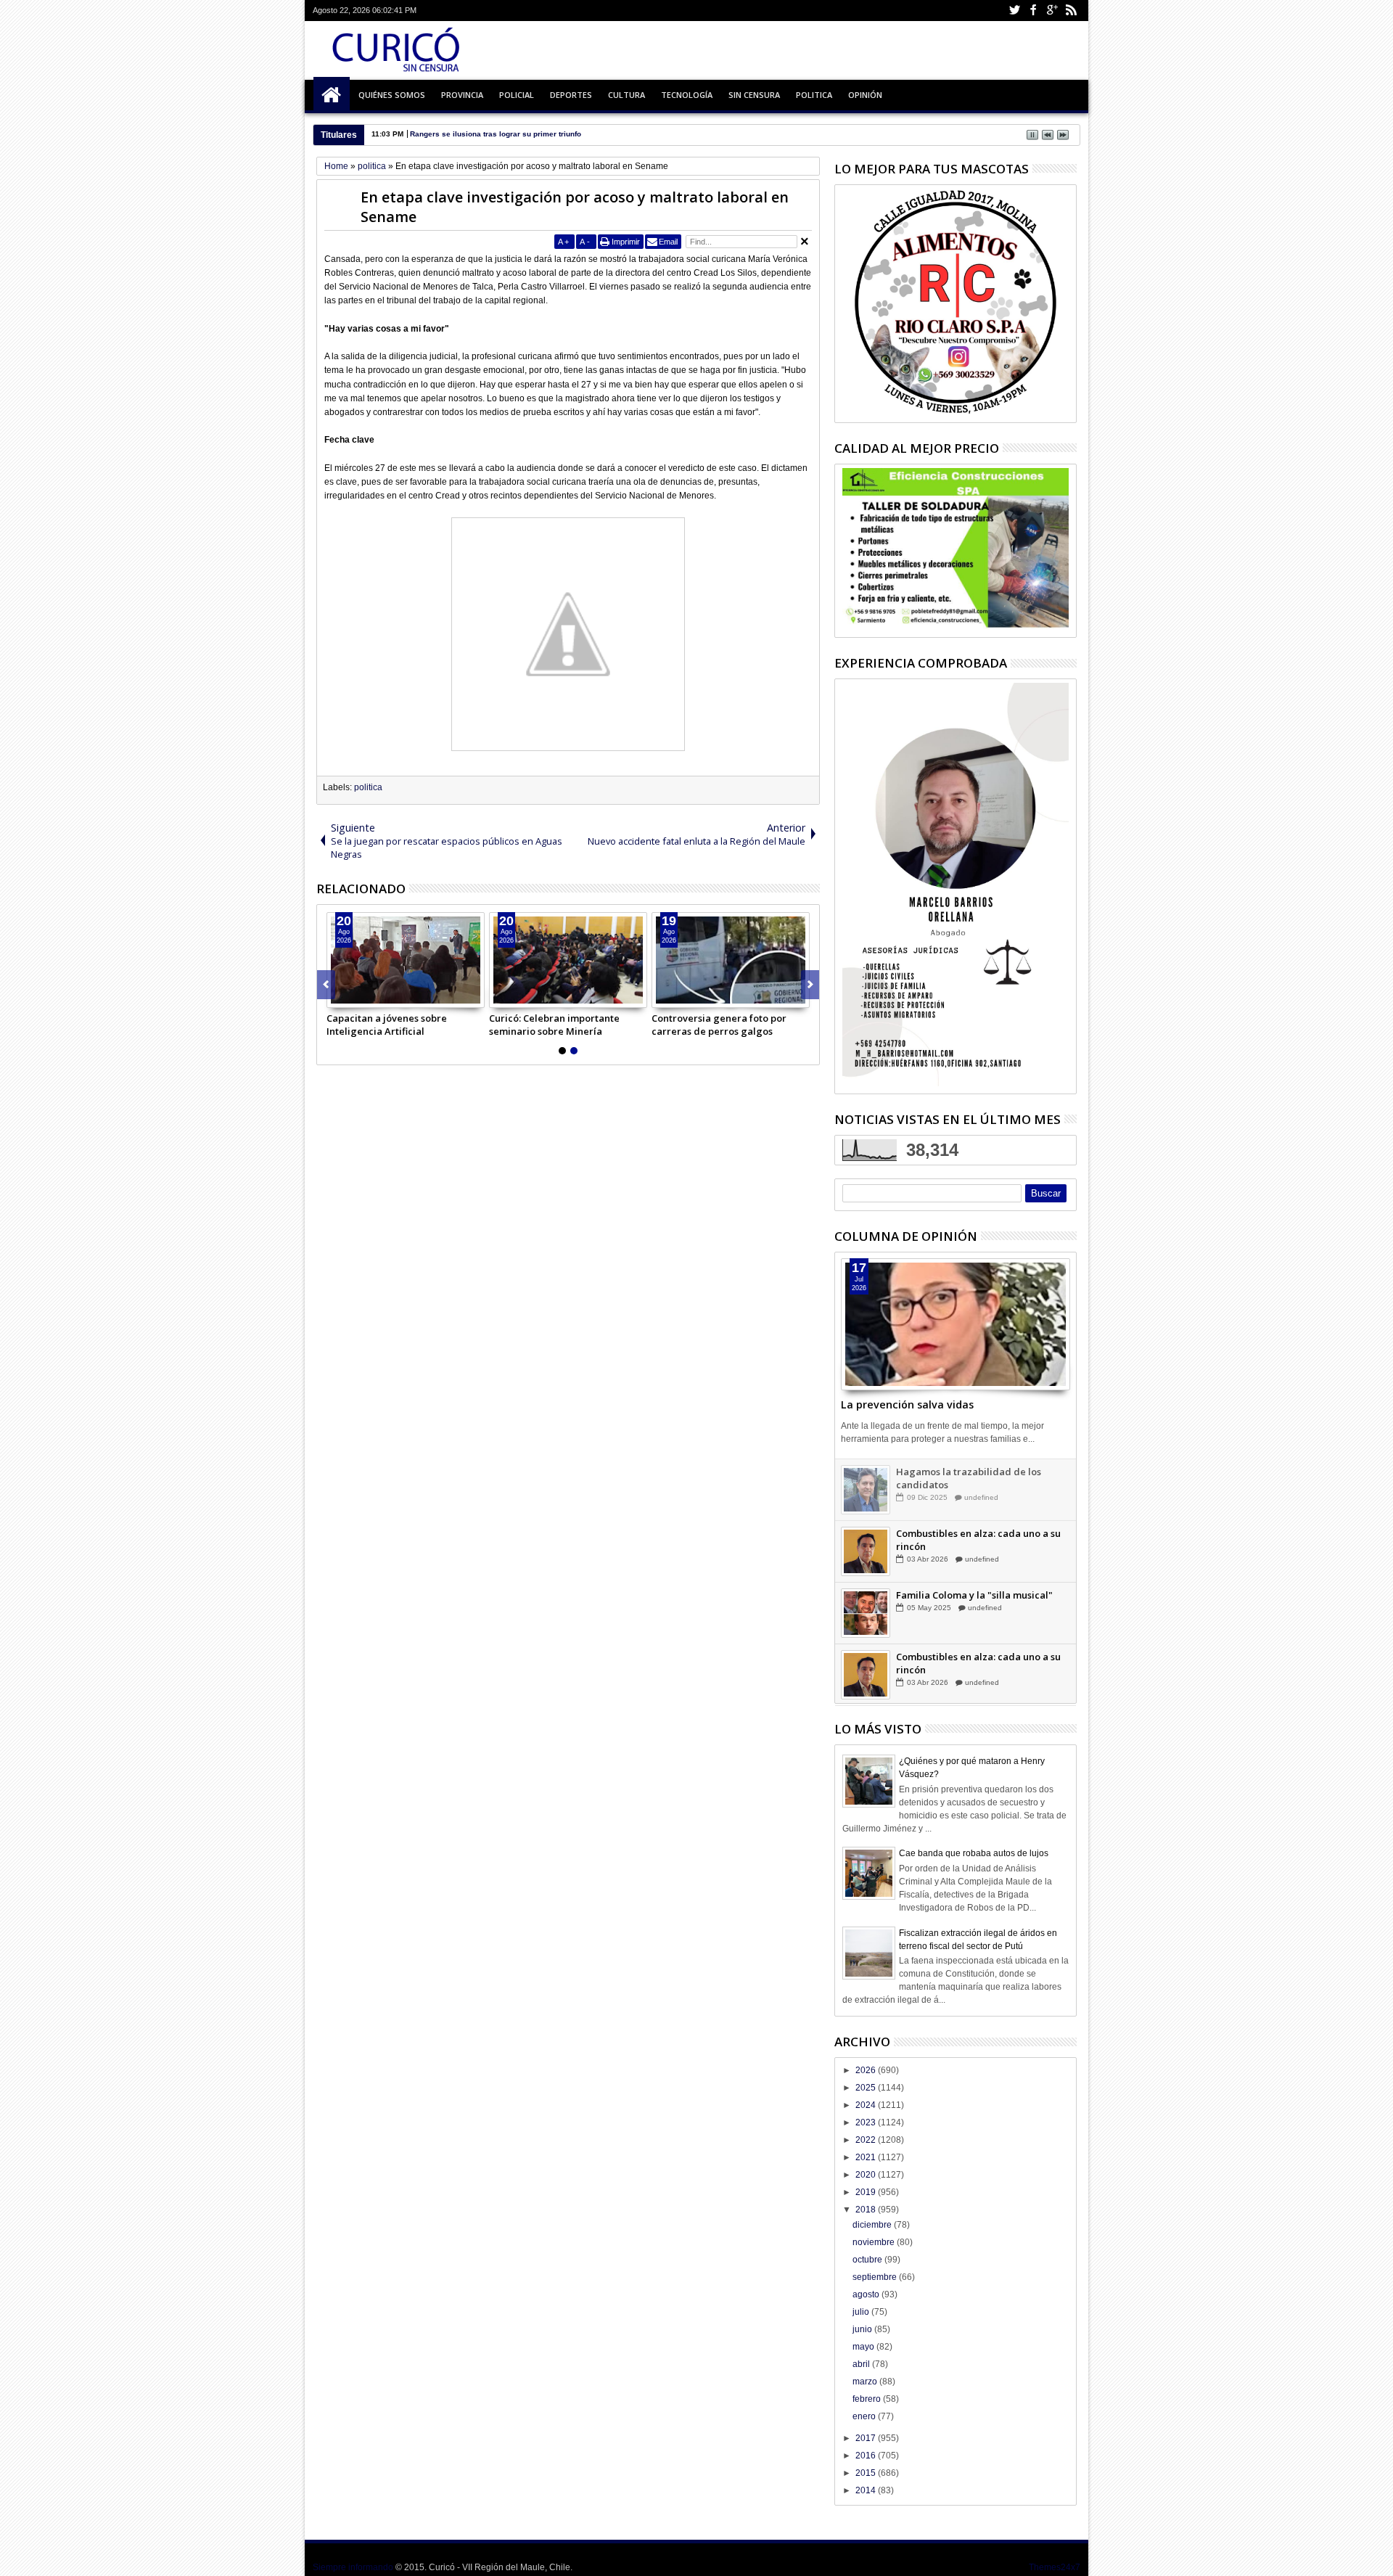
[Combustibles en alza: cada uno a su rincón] (866, 1551)
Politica (814, 95)
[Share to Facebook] (338, 996)
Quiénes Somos (392, 95)
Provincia (462, 95)
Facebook (1033, 11)
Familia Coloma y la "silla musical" (974, 1595)
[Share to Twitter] (354, 996)
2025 (867, 2088)
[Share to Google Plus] (370, 996)
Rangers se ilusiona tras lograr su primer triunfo (496, 134)
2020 (867, 2175)
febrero (868, 2399)
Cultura (626, 95)
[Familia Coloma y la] (866, 1613)
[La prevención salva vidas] (956, 1324)
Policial (517, 95)
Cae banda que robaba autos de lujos (974, 1853)
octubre (868, 2260)
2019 (867, 2192)
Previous (810, 985)
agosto (867, 2294)
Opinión (865, 95)
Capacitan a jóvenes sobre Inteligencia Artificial (387, 1025)
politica (368, 787)
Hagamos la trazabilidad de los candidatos (969, 1478)
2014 (867, 2490)
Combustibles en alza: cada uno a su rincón (978, 1540)
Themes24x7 (1055, 2567)
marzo (866, 2382)
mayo (864, 2347)
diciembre (873, 2225)
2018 (867, 2210)
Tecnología (687, 95)
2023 (867, 2122)
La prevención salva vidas (907, 1404)
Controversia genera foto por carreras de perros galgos (719, 1025)
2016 (867, 2456)
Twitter (1014, 11)
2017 (867, 2438)
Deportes (571, 95)
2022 (867, 2140)
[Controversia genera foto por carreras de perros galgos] (731, 960)
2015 (867, 2473)
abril (862, 2364)
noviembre (875, 2242)
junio (863, 2329)
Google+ (1052, 11)
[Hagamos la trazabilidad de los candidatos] (866, 1490)
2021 (867, 2157)
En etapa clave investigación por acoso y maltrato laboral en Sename (575, 207)
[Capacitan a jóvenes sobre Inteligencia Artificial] (406, 960)
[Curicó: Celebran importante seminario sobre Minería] (568, 960)
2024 (867, 2105)
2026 (867, 2070)
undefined (981, 1497)
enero (865, 2416)
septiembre (876, 2277)
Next (326, 985)
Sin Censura (754, 95)
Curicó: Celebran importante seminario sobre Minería (554, 1025)
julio (862, 2312)
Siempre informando (353, 2567)
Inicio (332, 95)
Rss (1071, 11)
